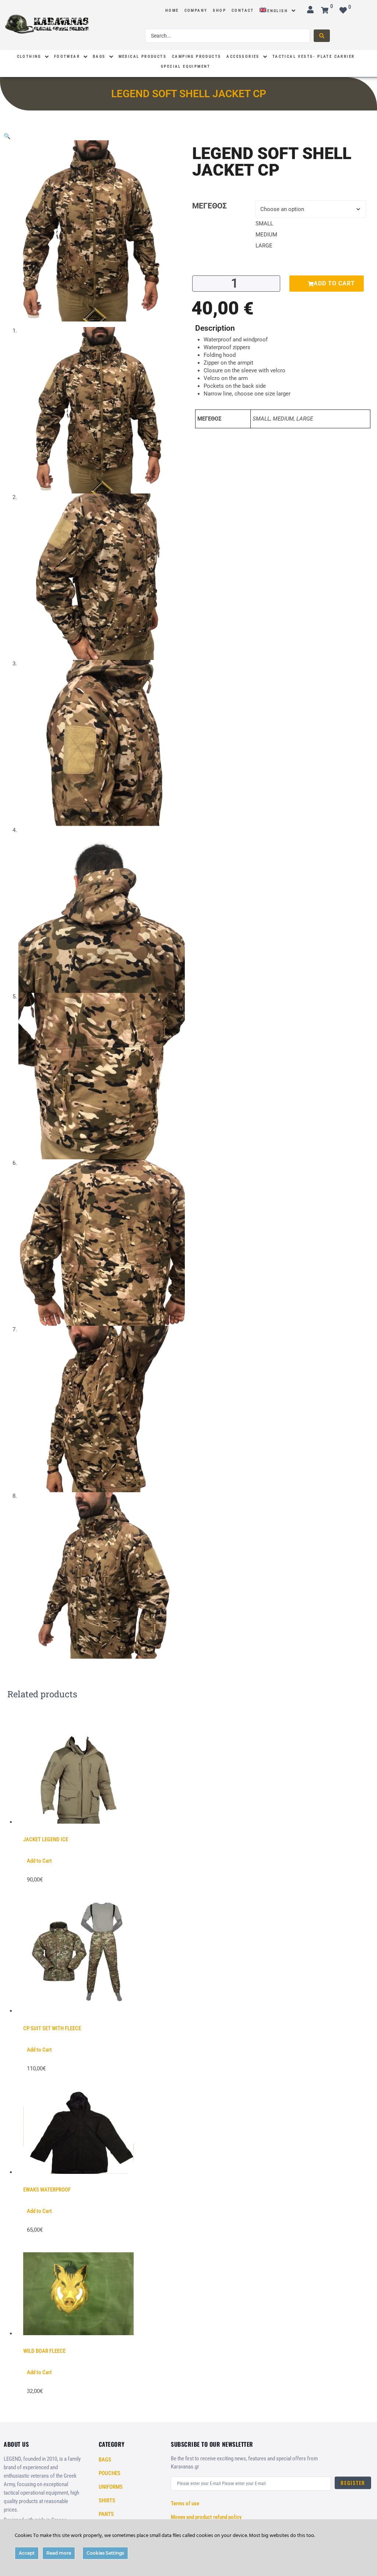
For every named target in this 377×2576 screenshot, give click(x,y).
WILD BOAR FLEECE (44, 2351)
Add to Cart (39, 1861)
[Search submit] (322, 36)
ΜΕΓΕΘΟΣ (209, 206)
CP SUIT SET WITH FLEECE (52, 2028)
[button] (7, 136)
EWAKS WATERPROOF (47, 2190)
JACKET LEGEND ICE (46, 1839)
